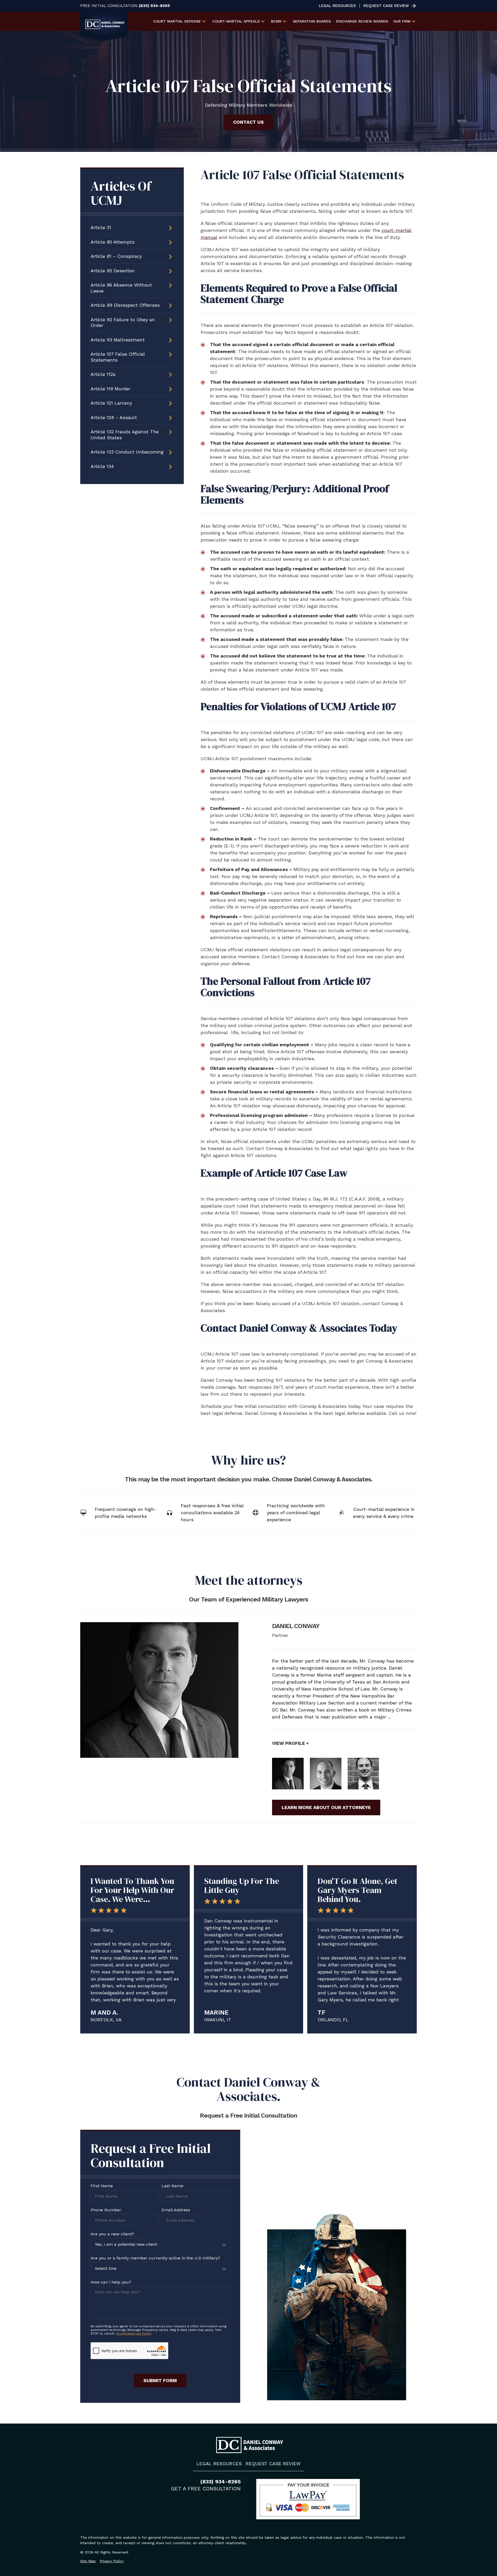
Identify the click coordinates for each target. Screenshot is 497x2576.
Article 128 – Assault (114, 417)
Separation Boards (312, 21)
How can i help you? (113, 2282)
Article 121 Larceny (111, 403)
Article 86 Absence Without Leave (121, 288)
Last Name (174, 2186)
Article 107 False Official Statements (118, 357)
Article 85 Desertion (113, 271)
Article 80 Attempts (113, 242)
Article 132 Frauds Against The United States (125, 435)
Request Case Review (386, 6)
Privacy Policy (112, 2561)
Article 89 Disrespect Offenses (125, 305)
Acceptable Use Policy (134, 2333)
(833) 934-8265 (154, 6)
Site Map (88, 2561)
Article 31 (101, 227)
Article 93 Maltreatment (118, 340)
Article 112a (103, 374)
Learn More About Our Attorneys (326, 1807)
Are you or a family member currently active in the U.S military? (157, 2258)
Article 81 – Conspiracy (116, 256)
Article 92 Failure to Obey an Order (123, 323)
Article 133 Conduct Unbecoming (127, 452)
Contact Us (248, 122)
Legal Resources (337, 6)
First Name (104, 2186)
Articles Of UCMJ (121, 193)
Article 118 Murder (111, 389)
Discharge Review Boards (362, 21)
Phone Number (108, 2210)
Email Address (178, 2210)
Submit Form (160, 2380)
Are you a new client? (114, 2234)
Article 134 (102, 466)
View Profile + (290, 1743)
